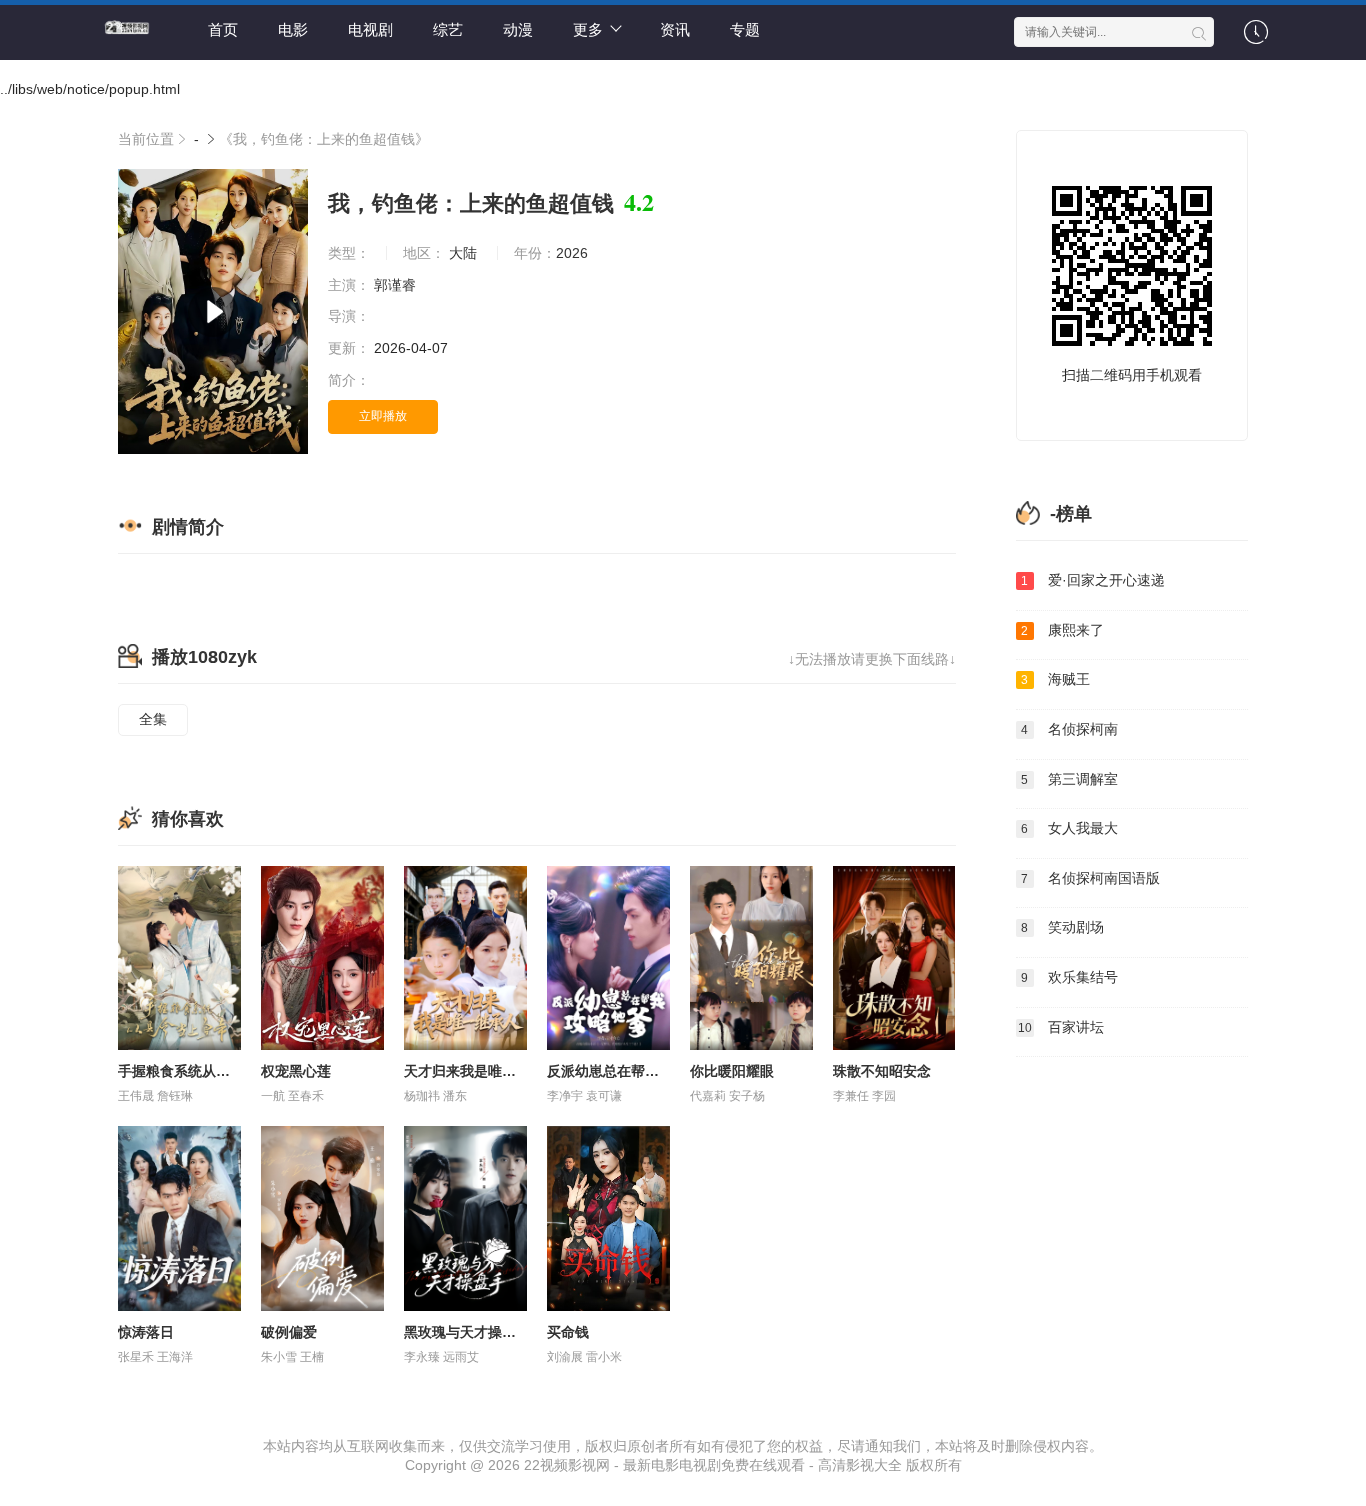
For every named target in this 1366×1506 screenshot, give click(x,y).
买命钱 (568, 1332)
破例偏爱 (289, 1332)
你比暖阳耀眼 (732, 1071)
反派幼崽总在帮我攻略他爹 (631, 1071)
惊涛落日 (146, 1332)
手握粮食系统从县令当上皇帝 (209, 1071)
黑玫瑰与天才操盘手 (467, 1332)
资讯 (675, 29)
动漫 (518, 29)
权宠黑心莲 (296, 1071)
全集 (153, 719)
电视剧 (370, 29)
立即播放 (383, 416)
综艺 (448, 29)
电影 (293, 29)
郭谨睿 (397, 285)
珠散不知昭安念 (882, 1071)
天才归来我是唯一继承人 (481, 1071)
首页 (223, 29)
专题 (745, 29)
